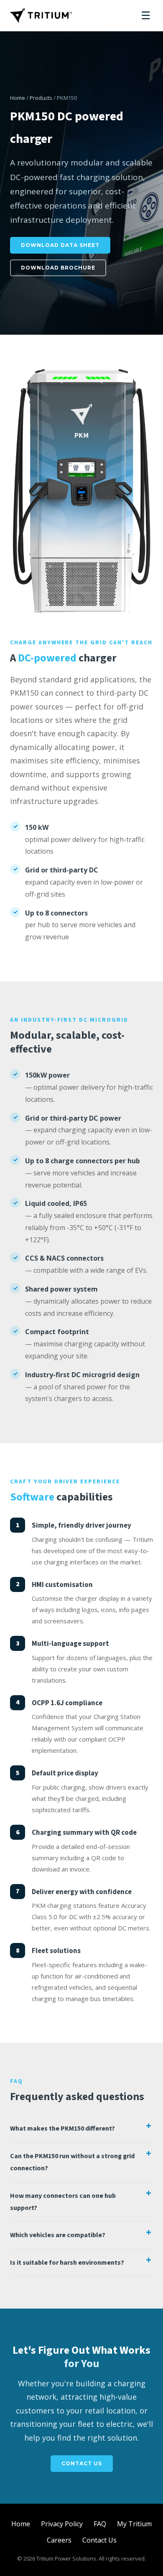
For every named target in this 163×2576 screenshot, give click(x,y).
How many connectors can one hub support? (63, 2202)
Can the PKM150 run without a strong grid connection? (72, 2162)
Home (18, 98)
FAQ (100, 2524)
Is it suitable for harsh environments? (67, 2263)
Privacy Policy (62, 2524)
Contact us (82, 2463)
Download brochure (58, 268)
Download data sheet (60, 245)
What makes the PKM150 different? (62, 2128)
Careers (59, 2540)
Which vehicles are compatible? (58, 2235)
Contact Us (99, 2540)
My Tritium (134, 2524)
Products (41, 98)
